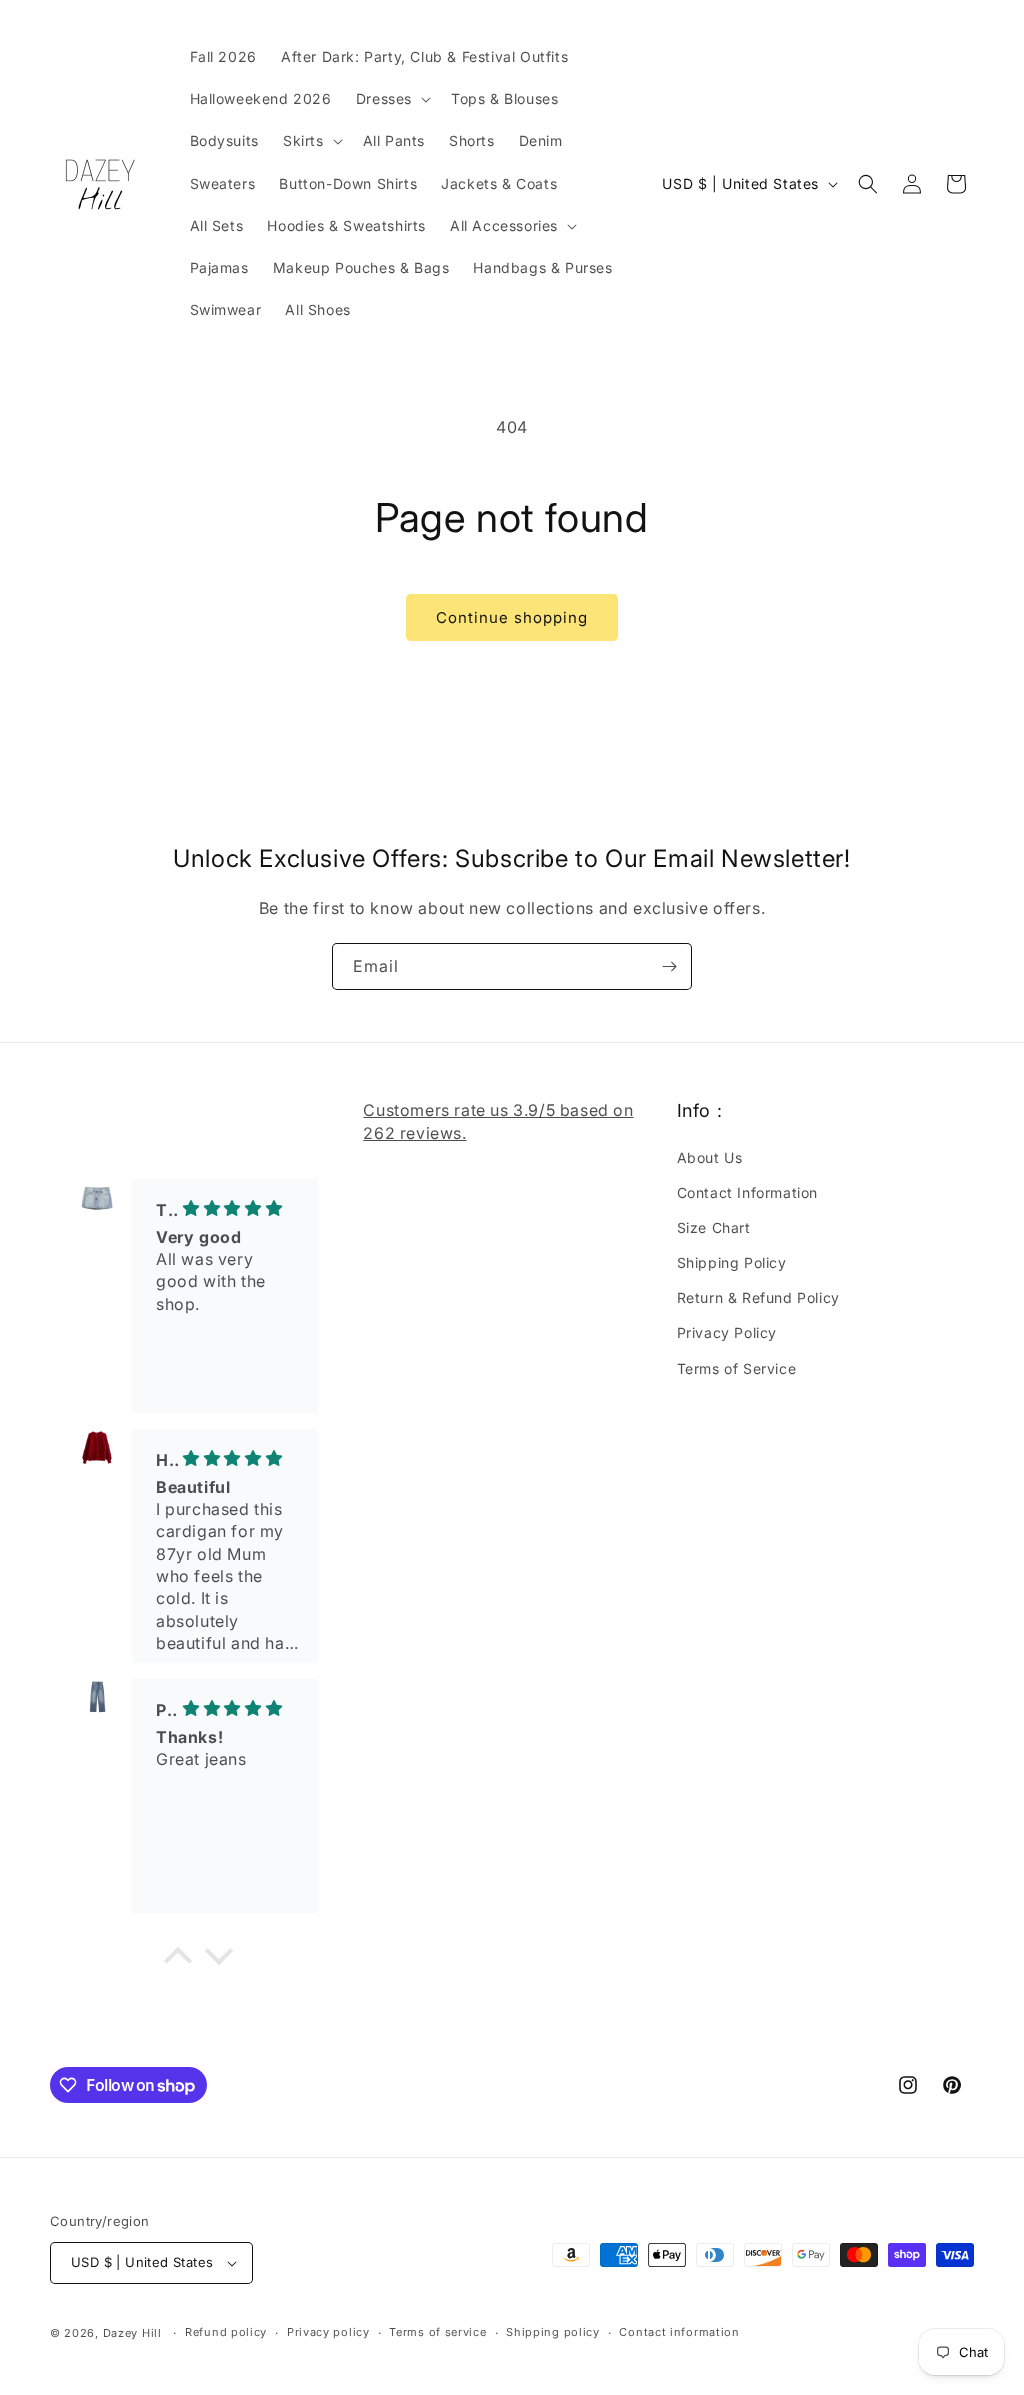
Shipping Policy (732, 1262)
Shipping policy (553, 2332)
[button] (391, 99)
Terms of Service (737, 1368)
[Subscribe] (669, 966)
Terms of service (437, 2332)
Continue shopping (512, 617)
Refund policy (226, 2332)
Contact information (679, 2332)
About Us (710, 1157)
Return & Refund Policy (758, 1297)
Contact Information (747, 1192)
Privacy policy (328, 2332)
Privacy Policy (727, 1332)
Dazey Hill (132, 2333)
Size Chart (714, 1227)
